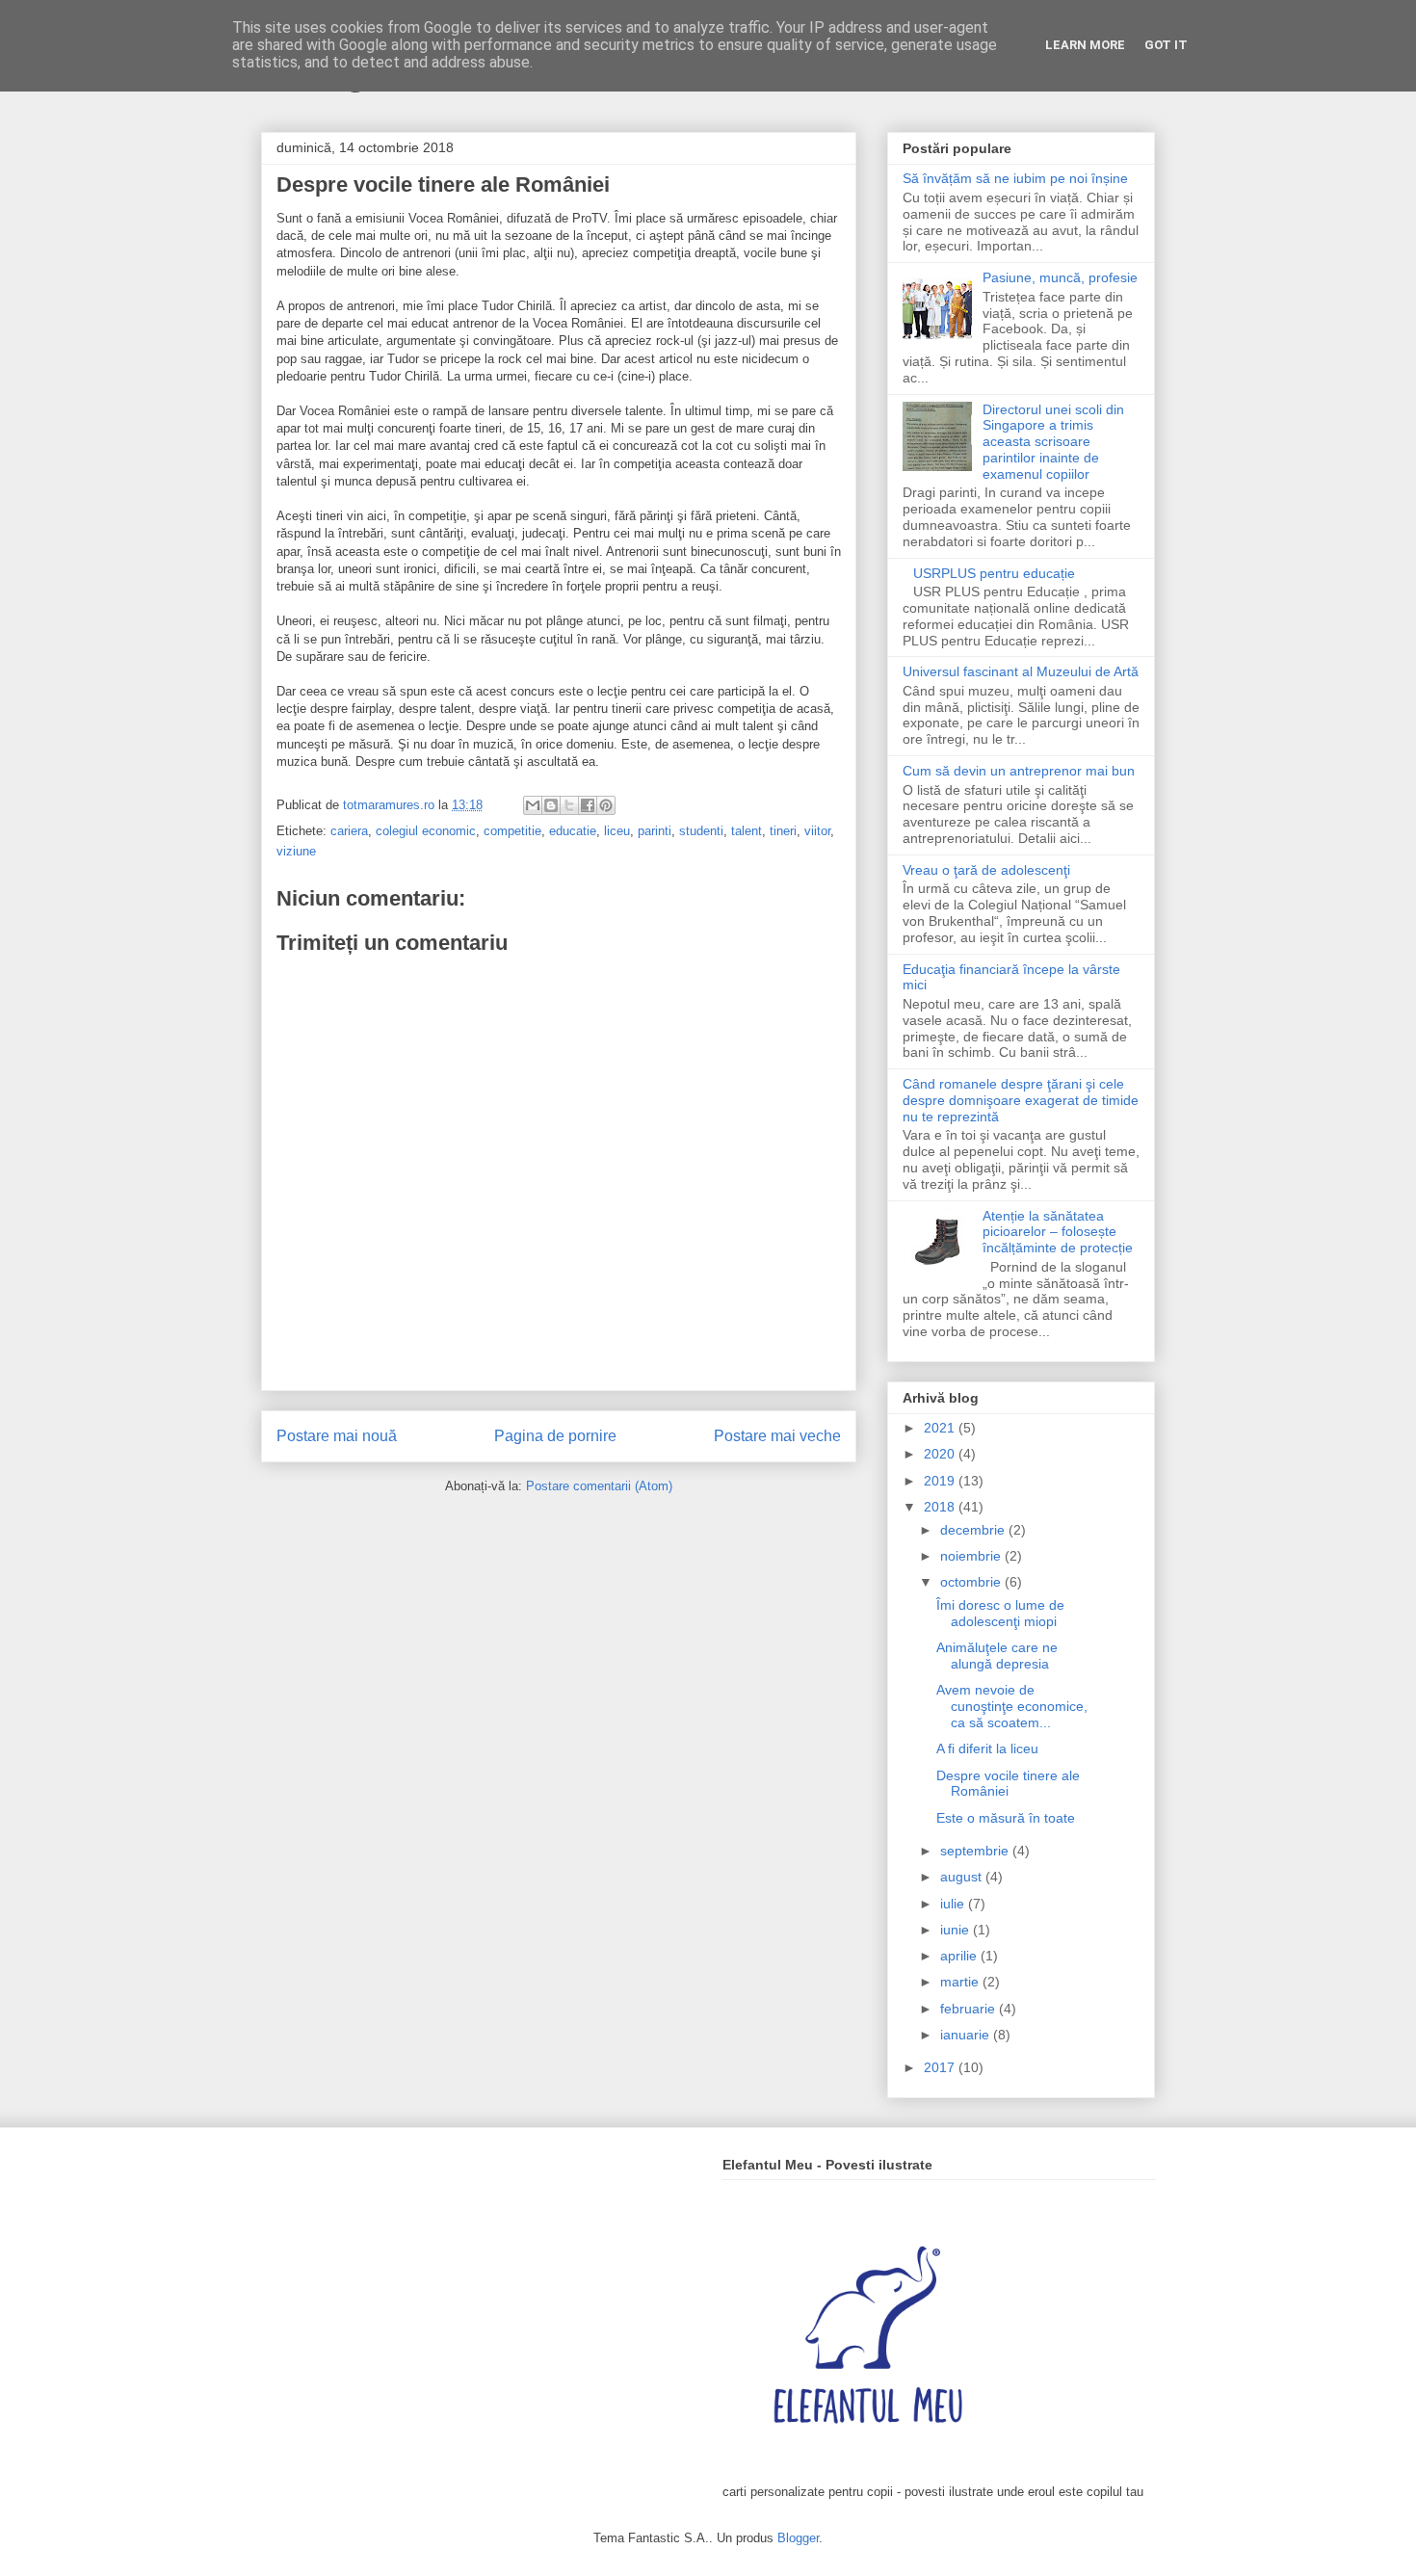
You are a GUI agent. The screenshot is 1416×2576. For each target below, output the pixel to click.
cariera (349, 831)
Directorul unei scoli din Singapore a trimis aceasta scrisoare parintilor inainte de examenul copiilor (1053, 442)
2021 (941, 1428)
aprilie (960, 1956)
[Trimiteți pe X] (569, 805)
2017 (941, 2067)
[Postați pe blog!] (551, 805)
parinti (655, 831)
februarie (970, 2009)
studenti (701, 831)
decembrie (974, 1530)
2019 (941, 1481)
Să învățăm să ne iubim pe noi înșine (1015, 178)
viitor (817, 831)
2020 (941, 1454)
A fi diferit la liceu (987, 1748)
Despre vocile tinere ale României (1008, 1784)
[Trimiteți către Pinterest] (606, 805)
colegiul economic (426, 831)
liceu (617, 831)
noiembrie (972, 1556)
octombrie (972, 1582)
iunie (957, 1930)
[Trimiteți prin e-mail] (533, 805)
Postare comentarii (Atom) (599, 1486)
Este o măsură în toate (1006, 1818)
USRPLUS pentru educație (994, 573)
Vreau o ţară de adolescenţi (986, 870)
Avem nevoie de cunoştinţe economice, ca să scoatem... (1012, 1706)
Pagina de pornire (555, 1436)
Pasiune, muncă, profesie (1060, 277)
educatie (573, 831)
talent (747, 831)
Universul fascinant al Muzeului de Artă (1021, 671)
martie (961, 1982)
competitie (512, 831)
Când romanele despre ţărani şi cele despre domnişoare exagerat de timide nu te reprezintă (1021, 1100)
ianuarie (967, 2035)
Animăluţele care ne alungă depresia (997, 1656)
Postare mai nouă (337, 1436)
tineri (783, 831)
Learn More (1085, 45)
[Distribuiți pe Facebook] (588, 805)
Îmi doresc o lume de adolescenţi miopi (1000, 1613)
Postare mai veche (777, 1436)
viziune (296, 851)
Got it (1166, 45)
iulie (954, 1904)
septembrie (976, 1851)
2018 (941, 1507)
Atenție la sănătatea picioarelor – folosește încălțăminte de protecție (1058, 1232)
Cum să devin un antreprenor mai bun (1019, 771)
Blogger (798, 2538)
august (963, 1877)
